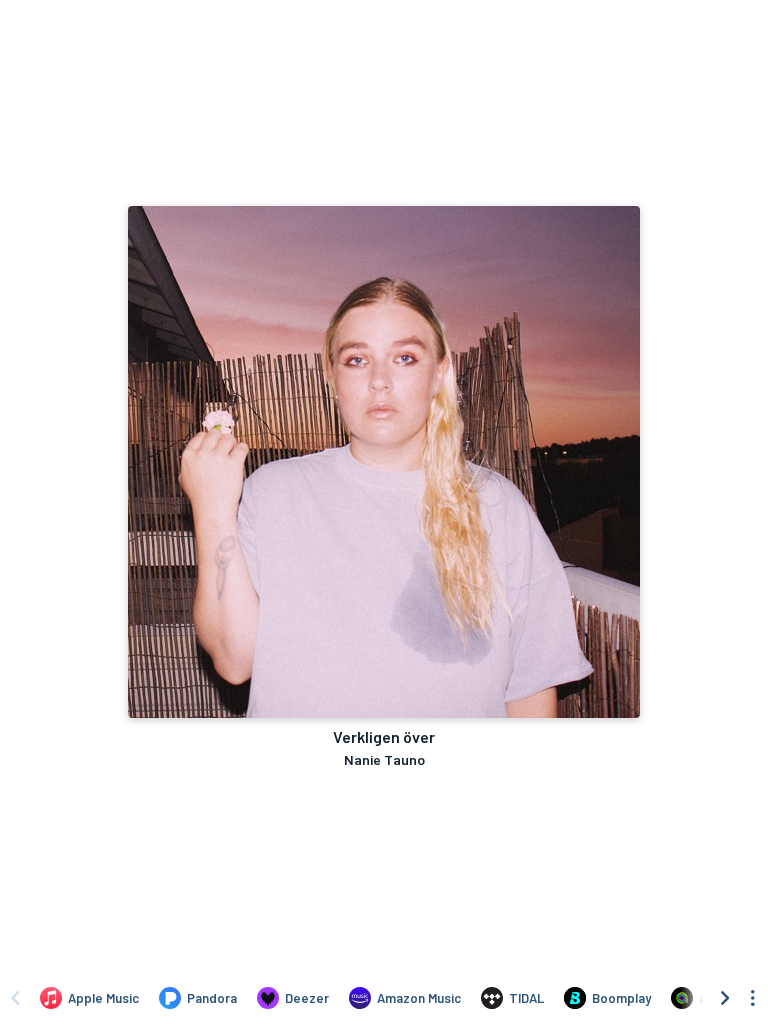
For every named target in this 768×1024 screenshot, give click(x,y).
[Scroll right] (725, 998)
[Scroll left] (15, 998)
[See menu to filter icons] (753, 998)
